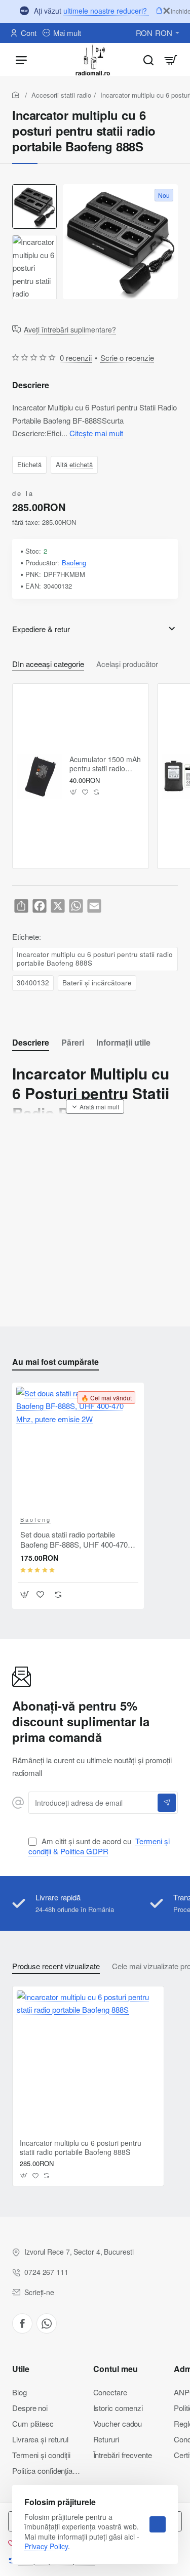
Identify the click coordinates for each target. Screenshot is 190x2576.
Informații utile (123, 1043)
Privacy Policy (46, 2546)
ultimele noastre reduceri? (106, 11)
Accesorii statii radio (61, 95)
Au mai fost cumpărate (55, 1362)
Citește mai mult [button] (96, 433)
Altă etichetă (74, 464)
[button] (74, 792)
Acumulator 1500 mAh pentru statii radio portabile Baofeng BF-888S (105, 764)
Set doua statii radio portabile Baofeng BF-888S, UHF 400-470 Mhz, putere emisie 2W (74, 1540)
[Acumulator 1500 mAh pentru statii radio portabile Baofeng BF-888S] (40, 776)
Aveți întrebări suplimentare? (70, 330)
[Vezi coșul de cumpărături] (171, 59)
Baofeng (74, 563)
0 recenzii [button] (76, 358)
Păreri (73, 1043)
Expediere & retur (41, 629)
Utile (21, 2369)
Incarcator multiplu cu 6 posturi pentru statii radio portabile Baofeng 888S (95, 959)
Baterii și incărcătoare (97, 983)
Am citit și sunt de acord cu (99, 1846)
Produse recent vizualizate (56, 1966)
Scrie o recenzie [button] (127, 358)
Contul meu (116, 2369)
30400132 (33, 983)
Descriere (31, 1043)
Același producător (127, 664)
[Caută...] (148, 59)
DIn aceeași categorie (48, 664)
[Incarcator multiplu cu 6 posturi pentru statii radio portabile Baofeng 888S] (88, 2062)
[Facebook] (22, 2323)
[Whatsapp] (47, 2323)
